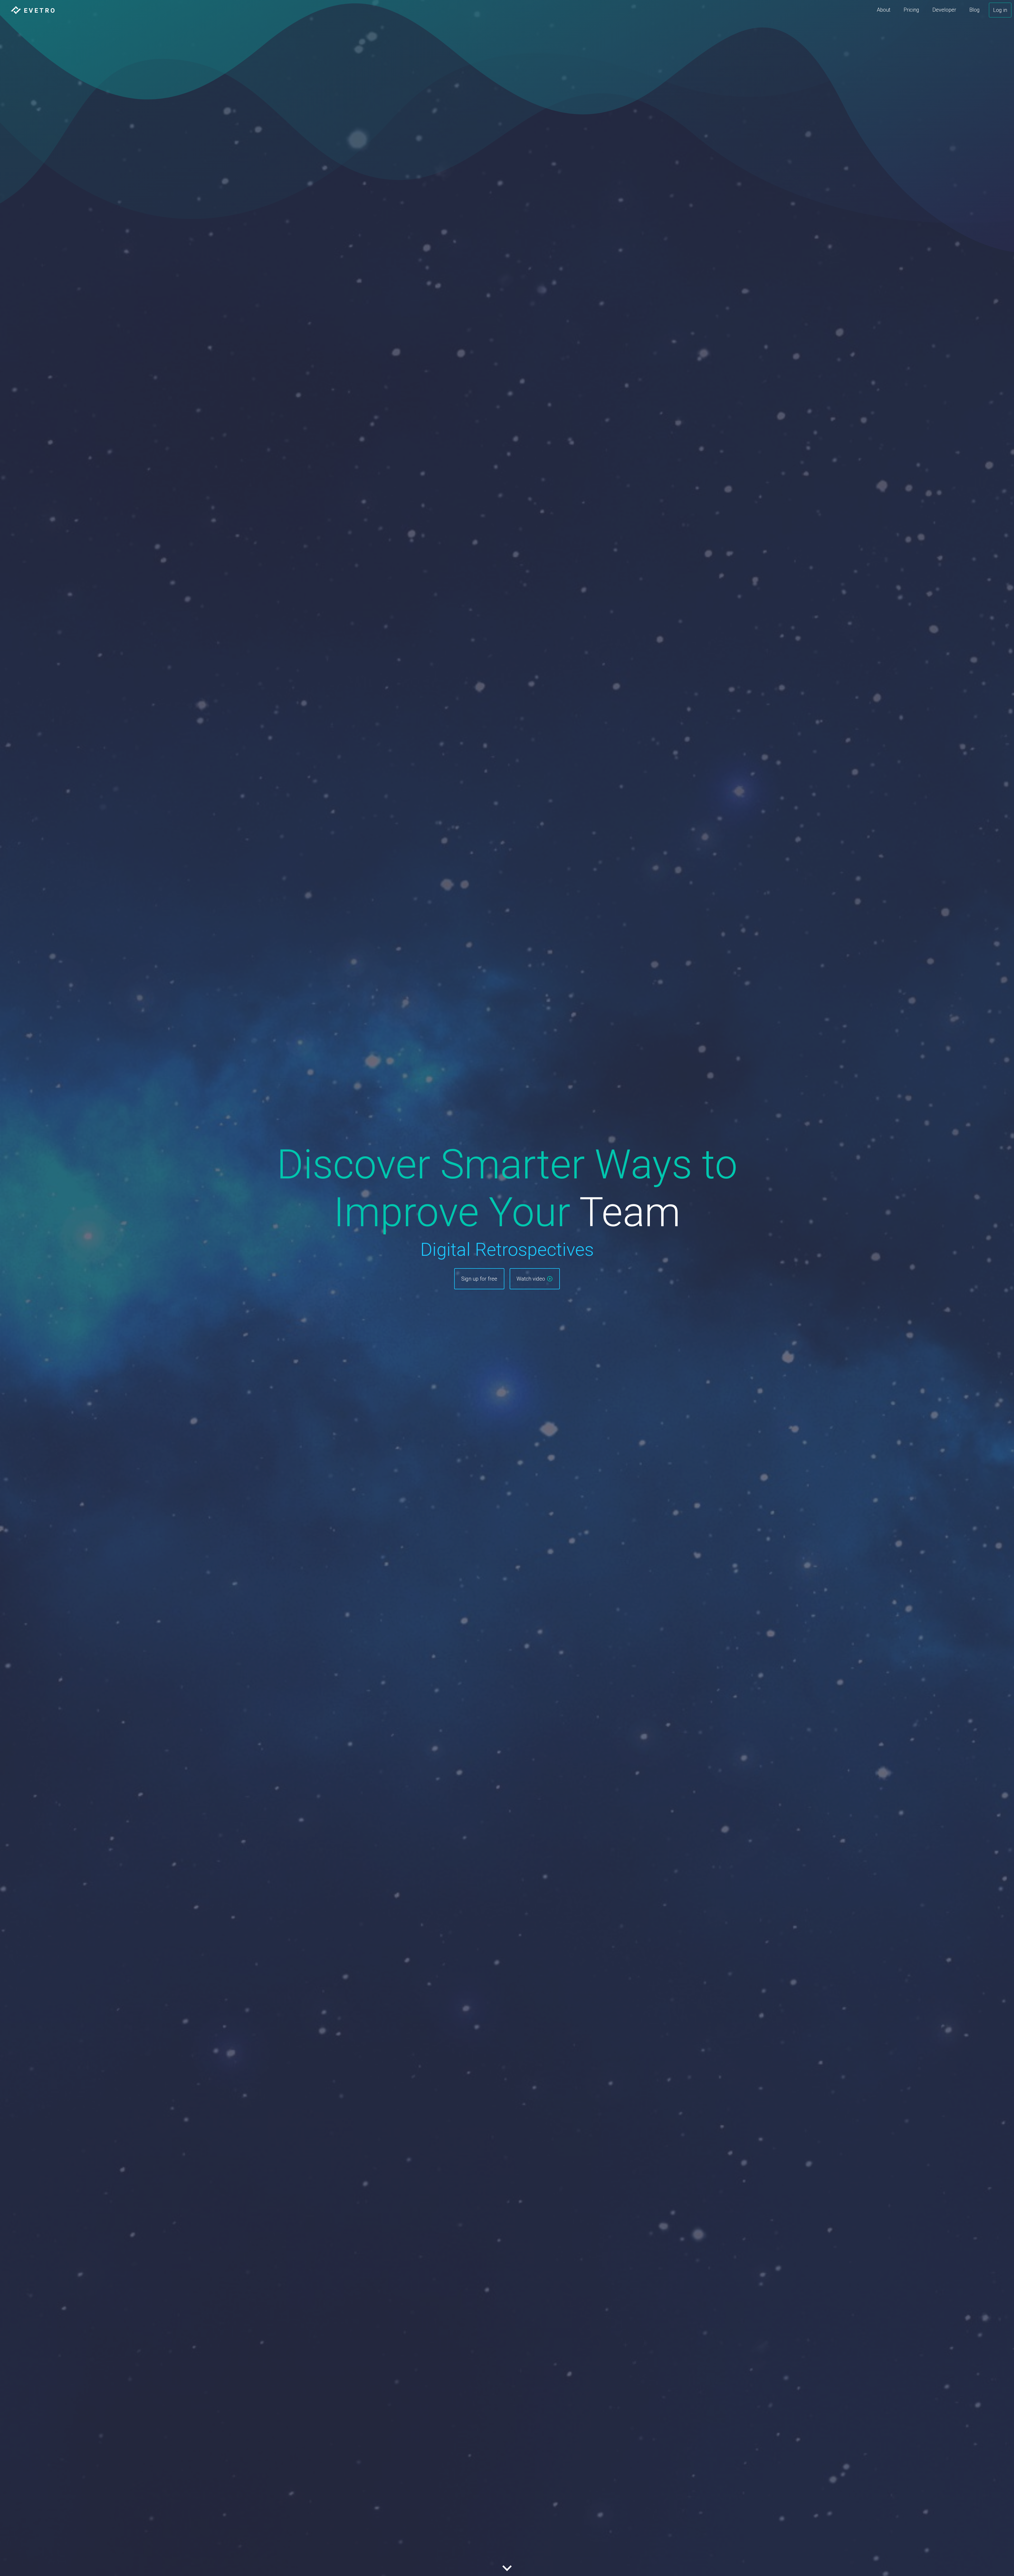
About (884, 10)
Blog (975, 10)
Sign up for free (479, 1279)
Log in (1000, 10)
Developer (944, 10)
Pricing (911, 10)
